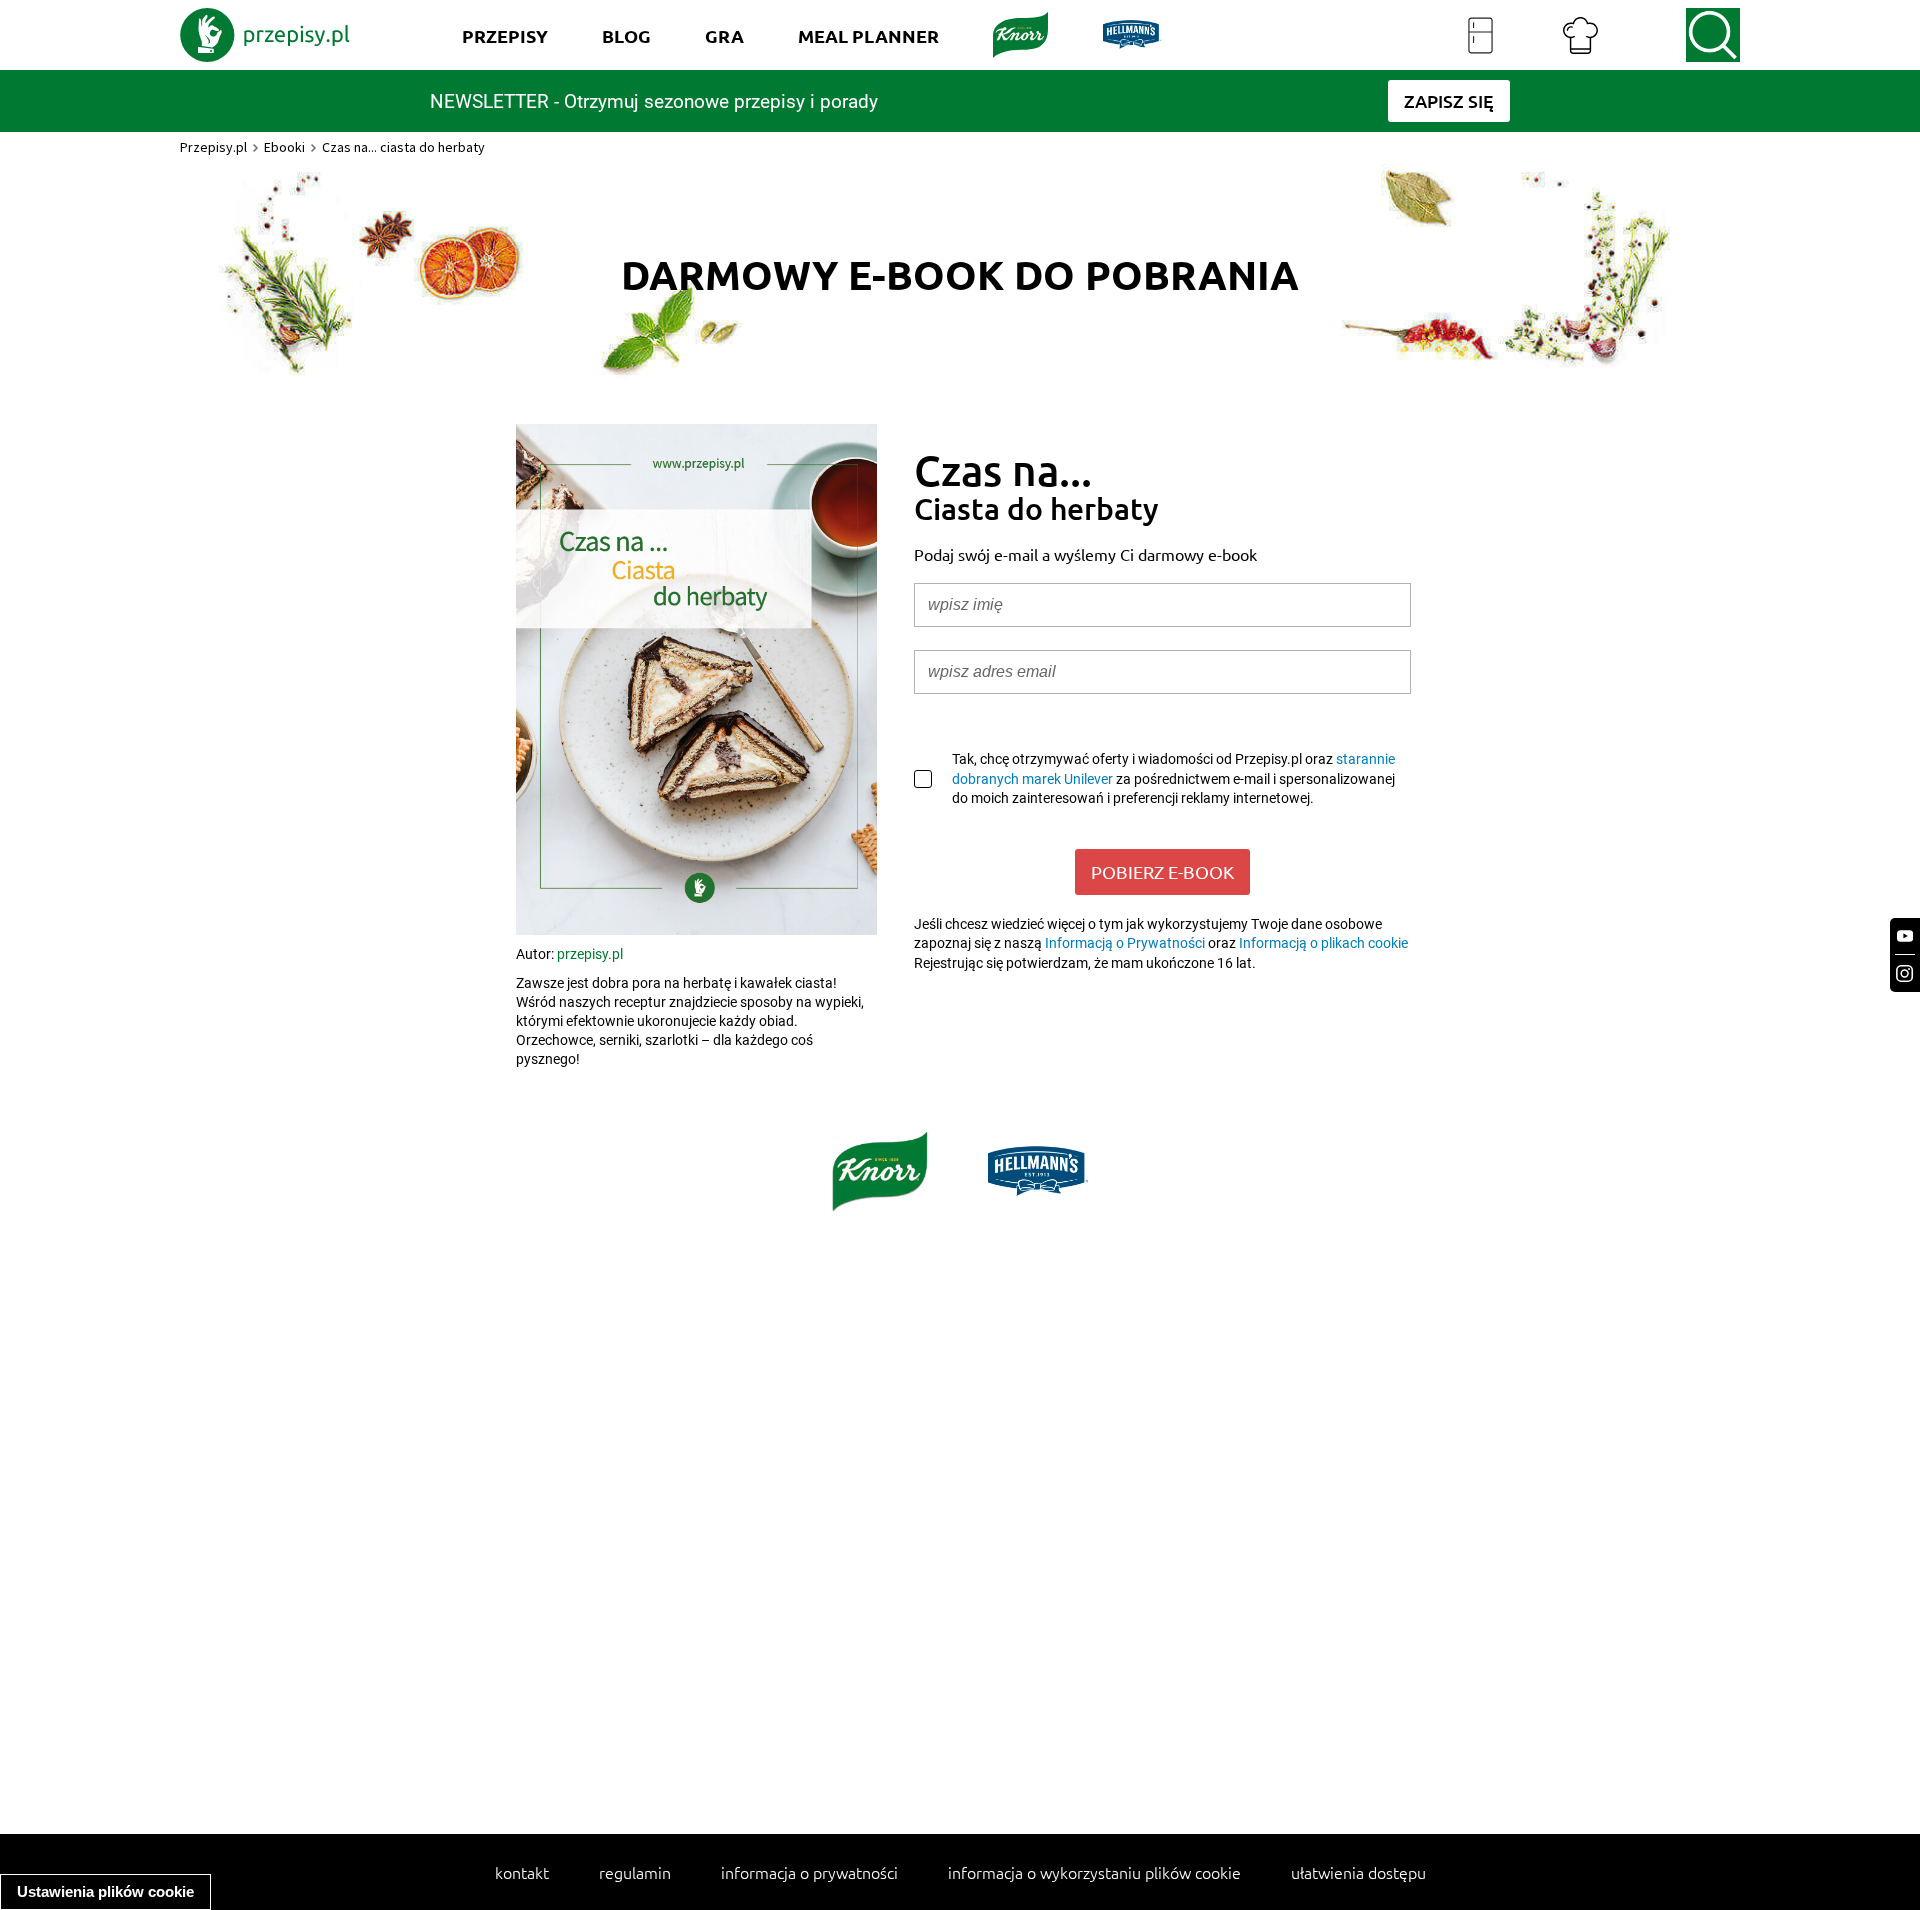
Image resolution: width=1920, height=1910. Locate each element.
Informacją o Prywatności (1125, 943)
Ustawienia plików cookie (105, 1891)
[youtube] (1905, 936)
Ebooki (284, 147)
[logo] (265, 35)
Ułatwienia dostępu (1358, 1872)
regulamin (635, 1872)
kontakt (522, 1872)
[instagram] (1905, 973)
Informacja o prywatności (809, 1872)
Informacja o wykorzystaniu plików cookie (1094, 1872)
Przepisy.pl (213, 147)
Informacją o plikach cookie (1323, 943)
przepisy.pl (590, 954)
